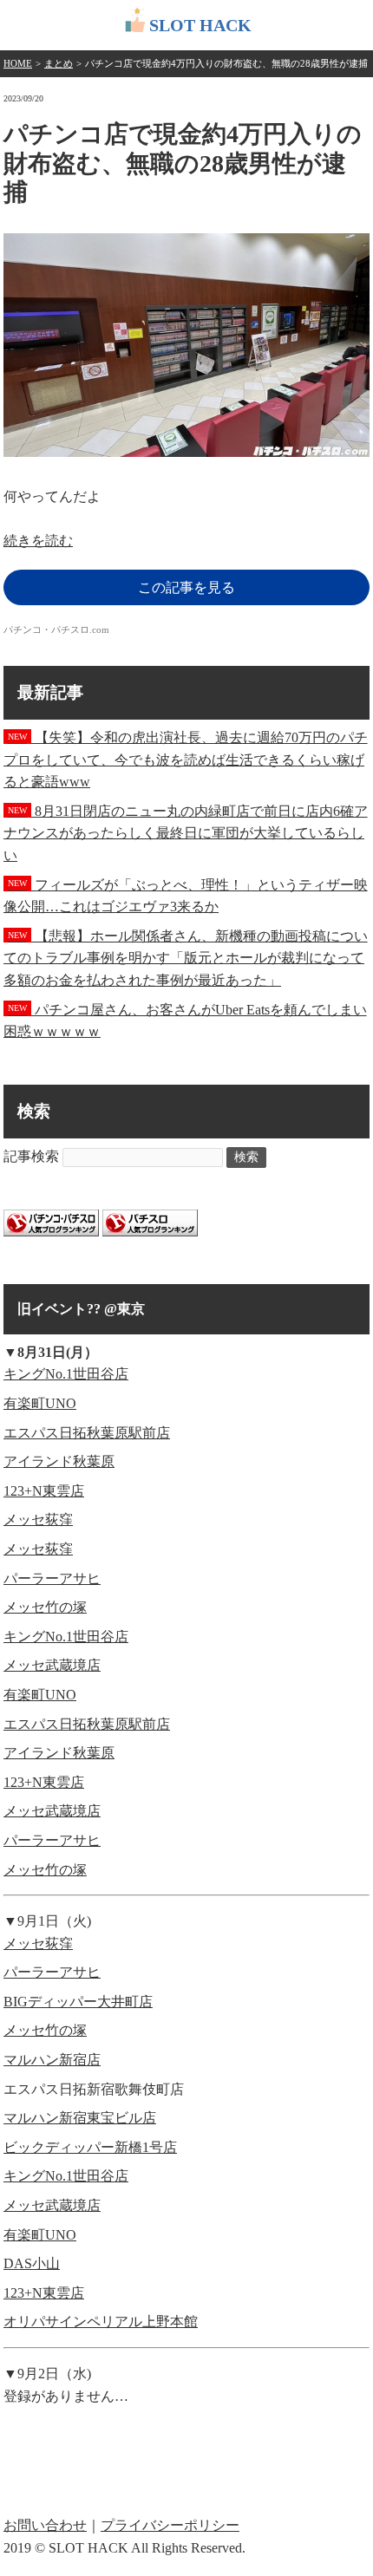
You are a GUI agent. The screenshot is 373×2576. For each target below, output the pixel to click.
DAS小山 (32, 2263)
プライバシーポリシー (170, 2525)
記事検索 (31, 1156)
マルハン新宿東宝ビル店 (80, 2118)
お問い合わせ (45, 2525)
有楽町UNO (40, 1403)
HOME (18, 63)
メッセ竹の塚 (45, 1607)
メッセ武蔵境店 (52, 1665)
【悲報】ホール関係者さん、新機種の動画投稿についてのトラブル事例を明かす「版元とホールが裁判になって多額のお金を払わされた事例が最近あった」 (186, 958)
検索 (246, 1157)
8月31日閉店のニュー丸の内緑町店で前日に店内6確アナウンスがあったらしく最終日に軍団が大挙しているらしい (186, 833)
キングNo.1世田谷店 (66, 1374)
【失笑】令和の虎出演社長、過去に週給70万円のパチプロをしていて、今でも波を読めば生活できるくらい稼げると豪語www (186, 760)
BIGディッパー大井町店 (78, 2002)
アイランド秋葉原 (59, 1461)
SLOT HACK (200, 25)
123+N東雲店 (44, 1491)
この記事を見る (186, 587)
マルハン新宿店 (52, 2060)
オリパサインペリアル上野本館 (101, 2322)
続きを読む (38, 541)
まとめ (59, 63)
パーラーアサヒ (52, 1578)
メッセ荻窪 (38, 1520)
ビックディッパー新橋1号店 (90, 2147)
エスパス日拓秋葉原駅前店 (87, 1433)
